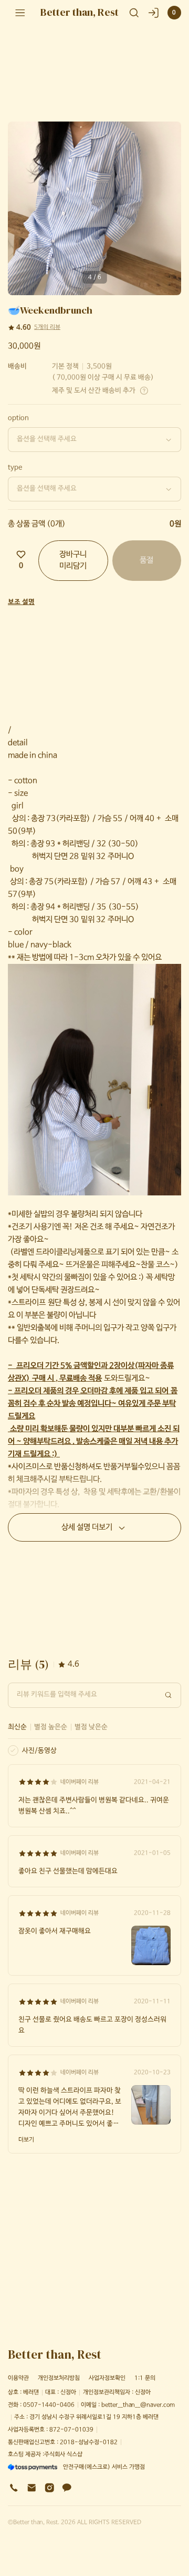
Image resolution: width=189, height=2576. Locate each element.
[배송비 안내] (144, 391)
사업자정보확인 (107, 2378)
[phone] (14, 2488)
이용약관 (18, 2378)
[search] (134, 13)
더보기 (26, 2140)
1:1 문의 (145, 2378)
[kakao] (67, 2488)
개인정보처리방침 (59, 2378)
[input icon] (169, 1695)
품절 (146, 560)
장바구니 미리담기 (73, 561)
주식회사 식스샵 (63, 2454)
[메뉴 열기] (20, 12)
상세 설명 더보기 (87, 1527)
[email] (32, 2488)
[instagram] (50, 2488)
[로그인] (154, 13)
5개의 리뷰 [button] (47, 327)
